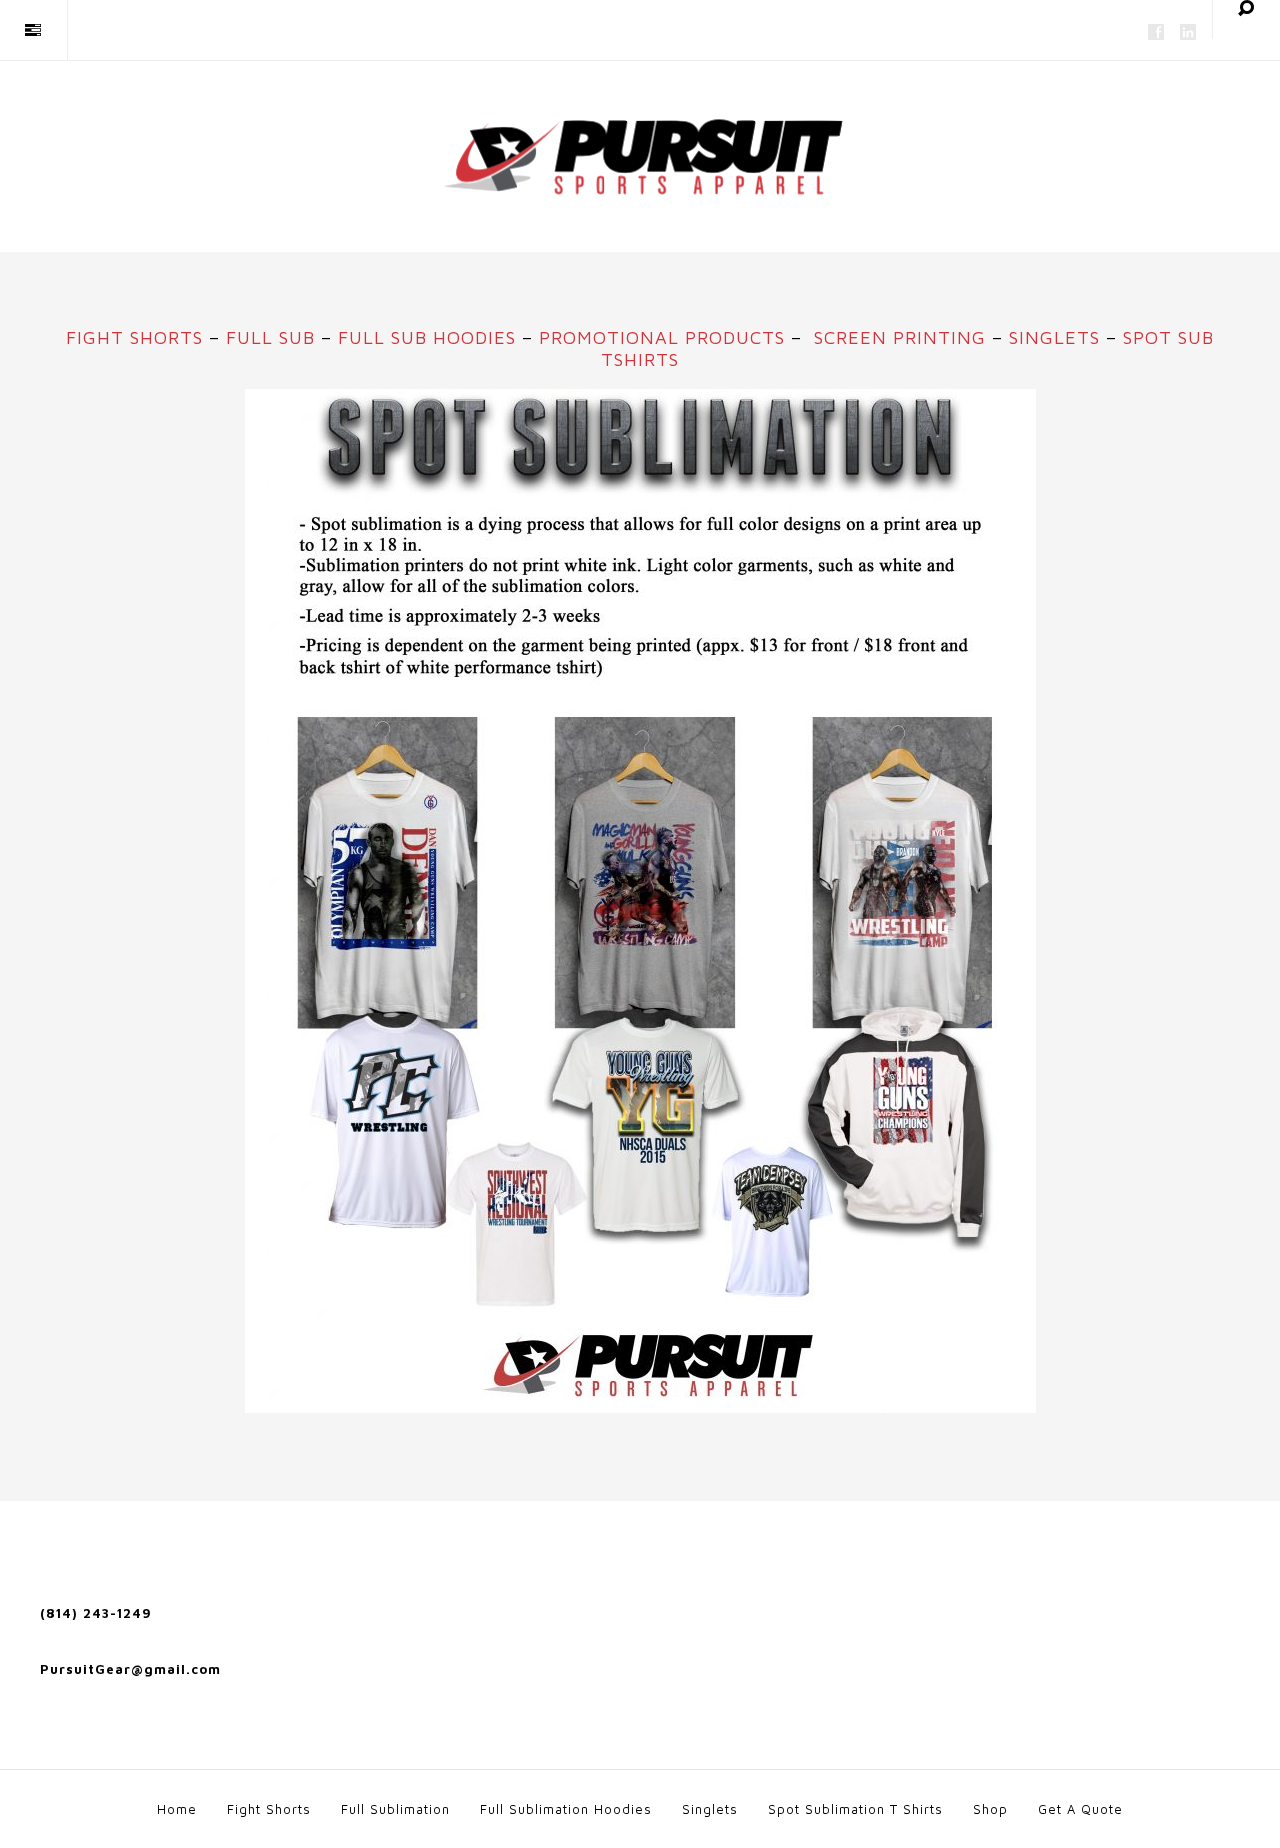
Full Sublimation (395, 1809)
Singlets (1054, 337)
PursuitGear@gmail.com (130, 1669)
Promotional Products (662, 337)
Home (177, 1809)
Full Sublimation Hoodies (566, 1809)
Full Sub (270, 337)
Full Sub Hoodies (427, 337)
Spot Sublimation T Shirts (855, 1809)
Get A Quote (1080, 1809)
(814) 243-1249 (96, 1613)
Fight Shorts (134, 337)
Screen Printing (900, 337)
